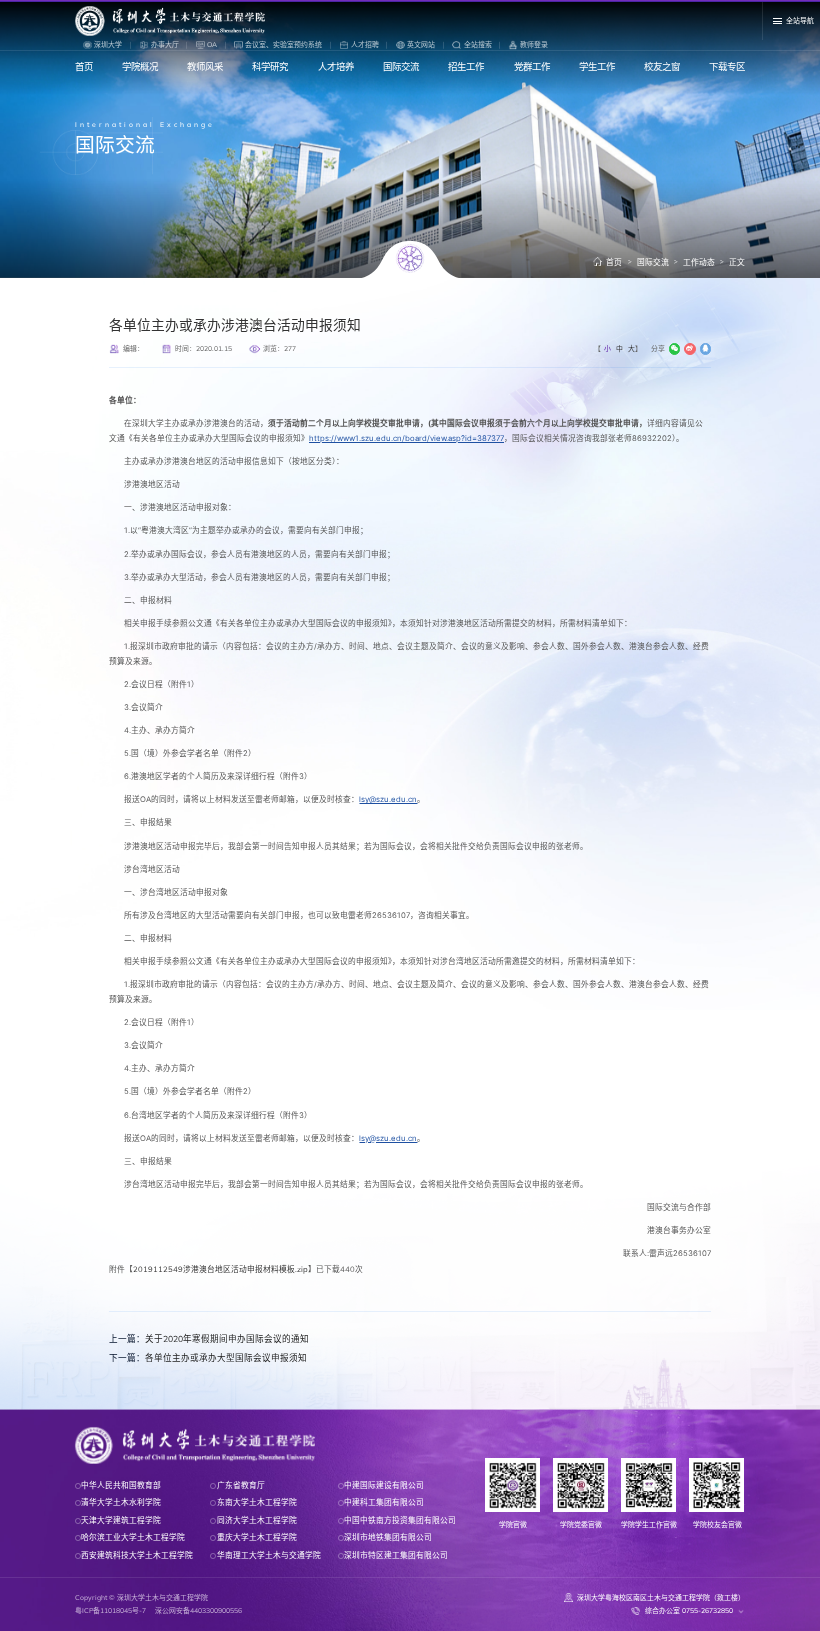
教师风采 (205, 66)
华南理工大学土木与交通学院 (268, 1555)
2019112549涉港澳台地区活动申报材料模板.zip (220, 1269)
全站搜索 (477, 44)
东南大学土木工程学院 (257, 1502)
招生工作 (466, 66)
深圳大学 (108, 44)
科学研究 (270, 66)
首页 (84, 66)
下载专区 (727, 66)
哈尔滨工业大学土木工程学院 (133, 1537)
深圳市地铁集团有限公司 (388, 1537)
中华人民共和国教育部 (121, 1485)
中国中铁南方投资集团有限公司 (400, 1520)
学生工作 (597, 66)
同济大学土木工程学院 (257, 1520)
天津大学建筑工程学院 (121, 1520)
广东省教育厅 (241, 1485)
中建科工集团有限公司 (384, 1502)
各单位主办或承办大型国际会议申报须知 (208, 1357)
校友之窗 (662, 66)
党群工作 (532, 66)
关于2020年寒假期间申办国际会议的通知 (209, 1338)
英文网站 (421, 44)
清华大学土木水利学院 (121, 1502)
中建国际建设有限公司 (384, 1485)
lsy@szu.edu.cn (388, 799)
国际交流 (401, 66)
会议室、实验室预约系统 (283, 44)
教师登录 (534, 44)
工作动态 (699, 262)
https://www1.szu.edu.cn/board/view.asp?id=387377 (406, 438)
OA (212, 44)
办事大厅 (165, 44)
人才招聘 (365, 44)
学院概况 (140, 66)
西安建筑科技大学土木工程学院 (137, 1555)
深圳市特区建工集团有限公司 (396, 1555)
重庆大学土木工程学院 (257, 1537)
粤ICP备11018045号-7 (110, 1610)
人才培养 (336, 66)
